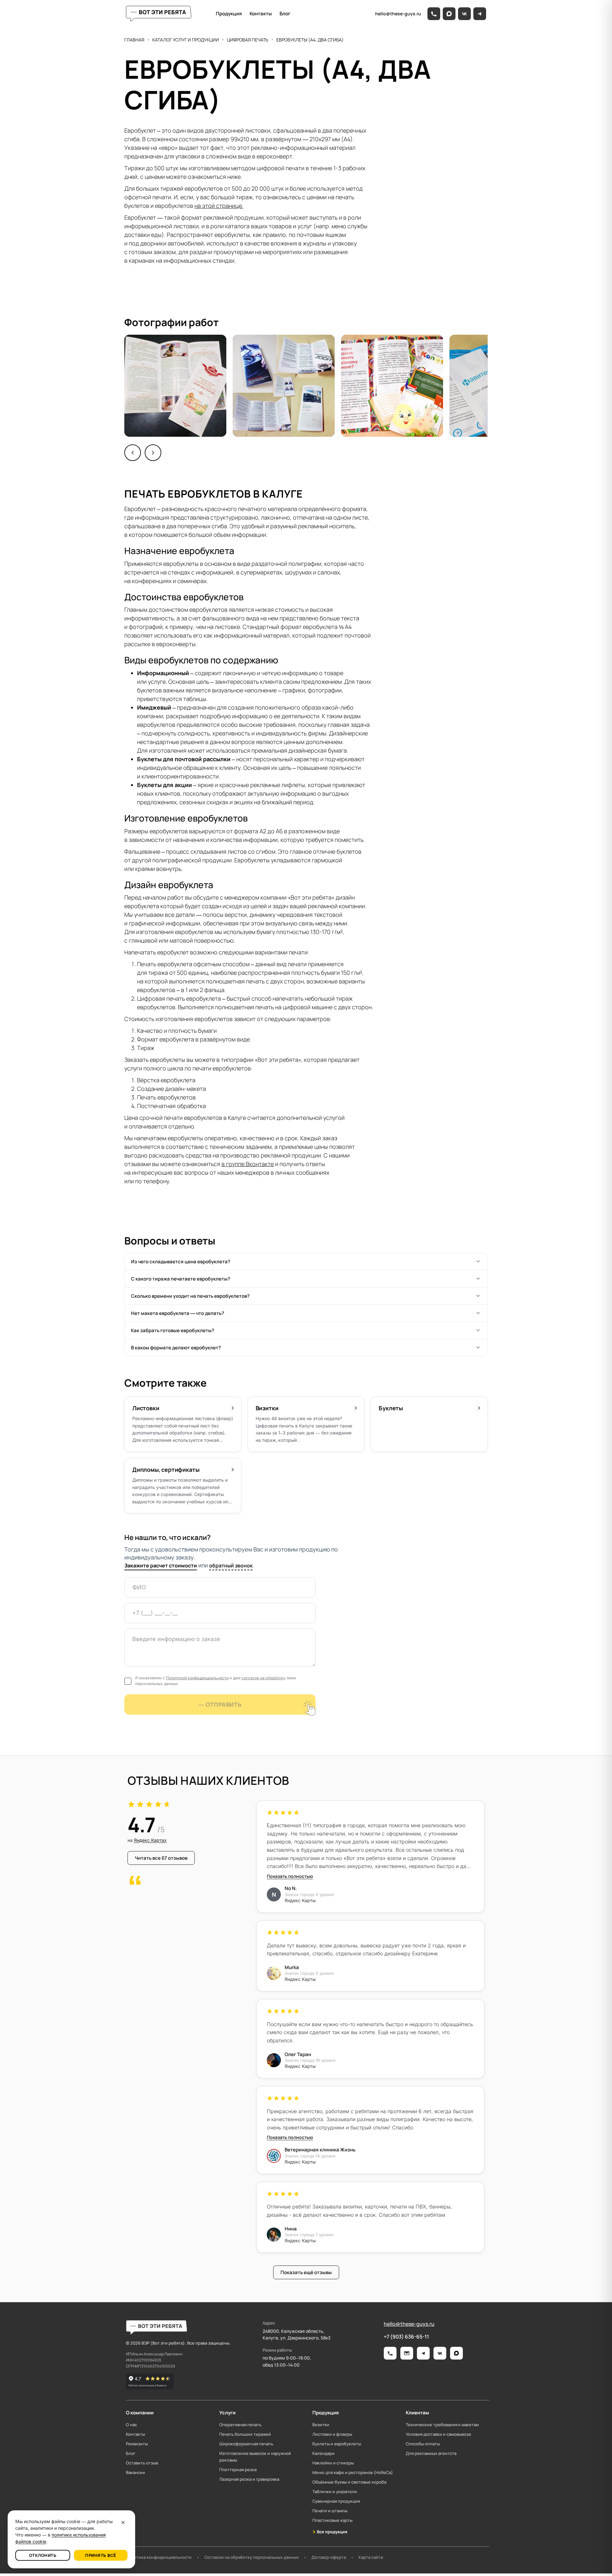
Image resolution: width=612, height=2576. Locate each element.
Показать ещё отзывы (306, 2272)
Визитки (321, 2425)
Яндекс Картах (150, 1840)
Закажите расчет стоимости (161, 1565)
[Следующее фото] (153, 453)
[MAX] (449, 14)
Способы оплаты (423, 2444)
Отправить (224, 1704)
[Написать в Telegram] (423, 2353)
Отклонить (43, 2555)
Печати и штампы (330, 2511)
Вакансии (135, 2472)
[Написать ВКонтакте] (440, 2353)
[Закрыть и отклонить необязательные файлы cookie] (123, 2522)
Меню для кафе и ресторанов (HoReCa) (353, 2472)
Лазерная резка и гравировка (249, 2479)
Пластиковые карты (332, 2520)
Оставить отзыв (142, 2463)
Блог (285, 14)
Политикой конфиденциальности (197, 1678)
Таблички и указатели (335, 2492)
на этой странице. (219, 206)
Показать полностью (290, 1876)
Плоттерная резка (238, 2470)
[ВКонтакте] (464, 14)
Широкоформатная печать (246, 2444)
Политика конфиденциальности (159, 2557)
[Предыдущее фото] (133, 453)
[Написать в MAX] (456, 2353)
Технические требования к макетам (442, 2425)
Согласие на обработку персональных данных (251, 2557)
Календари (324, 2453)
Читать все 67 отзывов (165, 1859)
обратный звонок (231, 1565)
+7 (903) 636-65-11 (406, 2337)
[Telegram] (480, 14)
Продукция (229, 14)
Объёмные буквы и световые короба (349, 2482)
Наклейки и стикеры (333, 2463)
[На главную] (159, 14)
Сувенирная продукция (336, 2501)
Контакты (261, 14)
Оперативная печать (240, 2425)
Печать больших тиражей (245, 2434)
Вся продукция (332, 2532)
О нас (131, 2425)
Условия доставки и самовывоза (438, 2434)
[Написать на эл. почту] (407, 2353)
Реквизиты (137, 2444)
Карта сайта (371, 2557)
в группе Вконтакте (248, 1164)
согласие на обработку (264, 1678)
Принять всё (101, 2555)
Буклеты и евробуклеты (337, 2444)
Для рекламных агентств (431, 2453)
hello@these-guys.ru (409, 2324)
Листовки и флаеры (332, 2434)
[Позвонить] (434, 14)
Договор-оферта (329, 2557)
